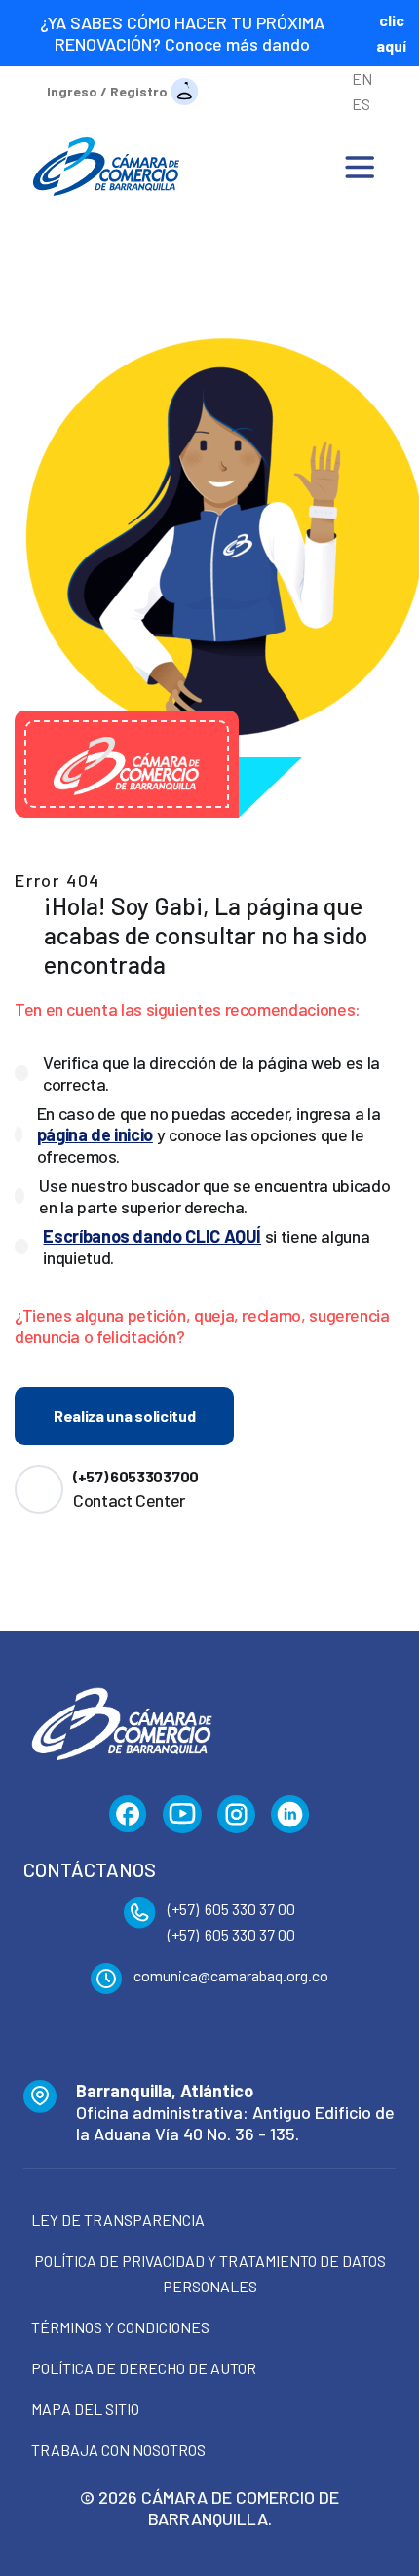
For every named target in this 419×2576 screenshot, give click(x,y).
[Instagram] (236, 1815)
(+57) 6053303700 (136, 1476)
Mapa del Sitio (85, 2409)
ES (361, 104)
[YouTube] (182, 1815)
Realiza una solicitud (124, 1416)
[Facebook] (128, 1815)
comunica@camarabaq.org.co (231, 1975)
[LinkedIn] (290, 1815)
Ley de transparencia (118, 2220)
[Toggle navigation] (360, 167)
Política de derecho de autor (144, 2368)
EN (362, 78)
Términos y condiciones (120, 2327)
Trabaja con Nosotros (118, 2450)
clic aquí (391, 33)
